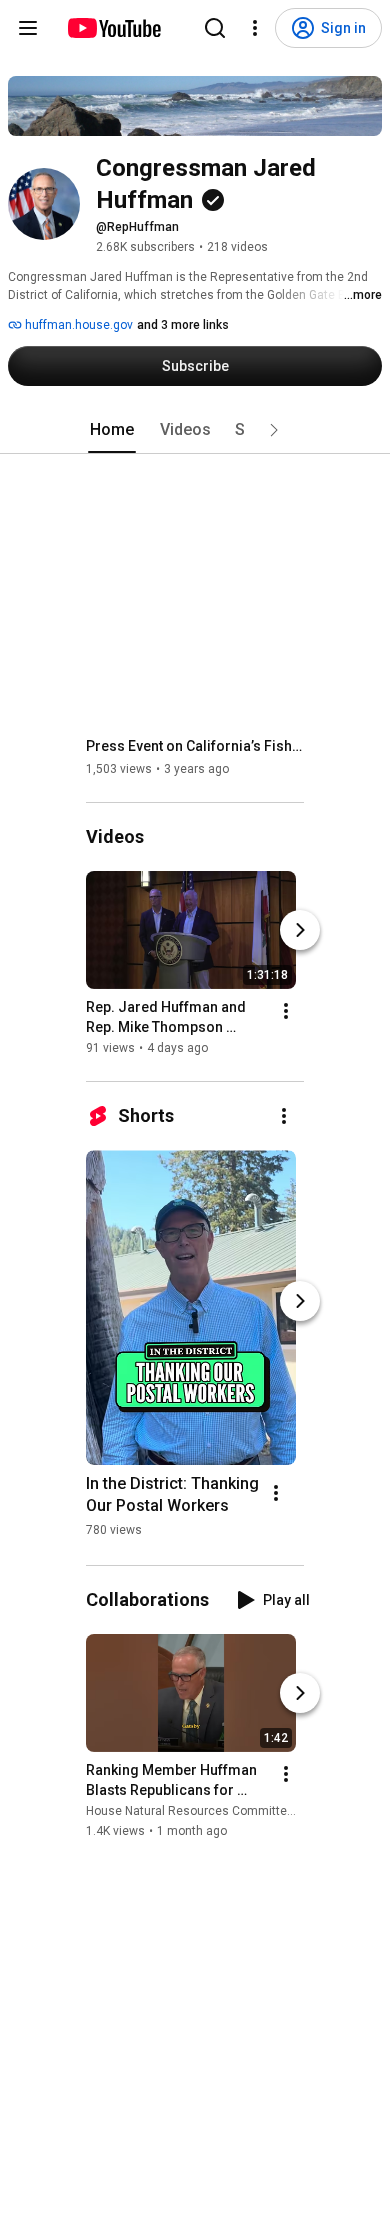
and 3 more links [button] (183, 325)
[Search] (215, 28)
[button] (274, 430)
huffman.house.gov (77, 325)
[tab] (112, 430)
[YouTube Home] (113, 28)
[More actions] (286, 1011)
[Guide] (28, 28)
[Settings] (255, 28)
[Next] (300, 930)
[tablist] (195, 430)
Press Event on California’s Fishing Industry (195, 746)
